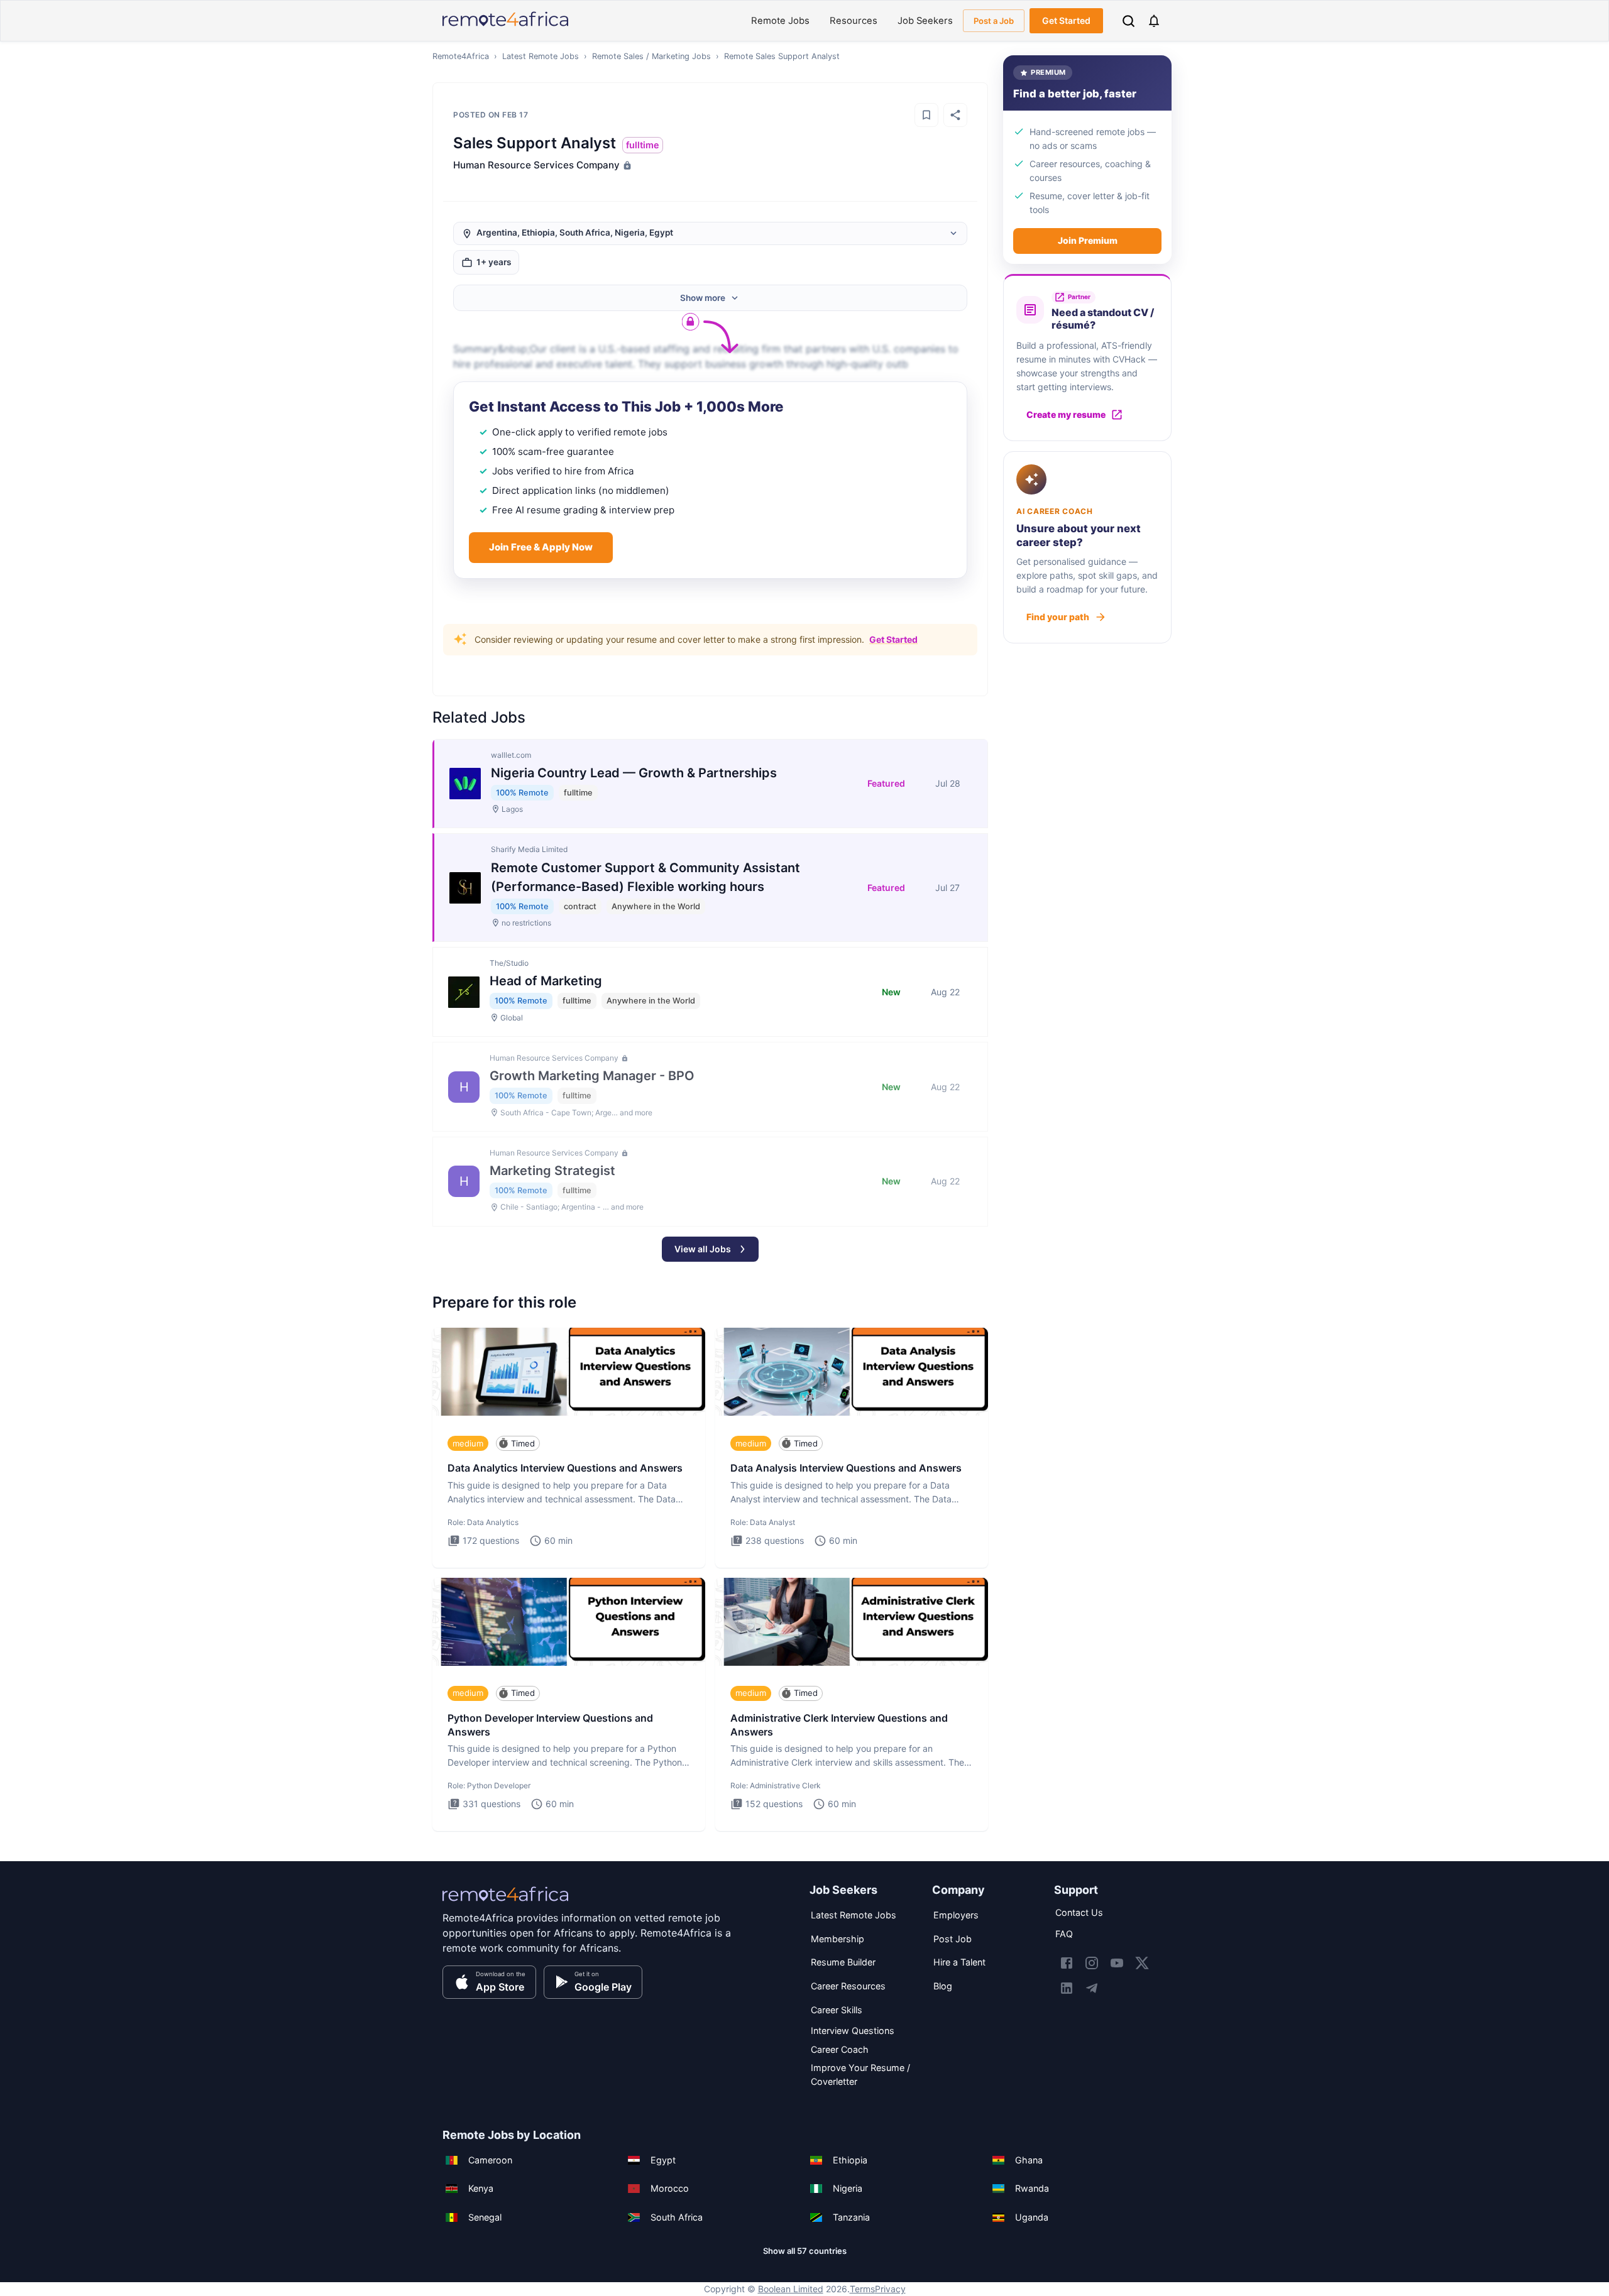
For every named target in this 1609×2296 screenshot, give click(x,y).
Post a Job (994, 21)
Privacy (890, 2289)
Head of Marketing (546, 981)
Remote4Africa (461, 56)
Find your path (1058, 617)
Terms (862, 2289)
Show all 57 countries (805, 2251)
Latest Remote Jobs (541, 56)
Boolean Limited (791, 2289)
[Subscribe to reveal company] (626, 165)
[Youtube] (1117, 1963)
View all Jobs (703, 1249)
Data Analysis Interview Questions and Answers (846, 1468)
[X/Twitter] (1142, 1963)
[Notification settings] (1154, 21)
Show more (703, 298)
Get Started (1066, 20)
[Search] (1128, 21)
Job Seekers (925, 21)
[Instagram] (1092, 1963)
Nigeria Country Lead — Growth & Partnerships (634, 773)
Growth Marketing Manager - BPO (592, 1076)
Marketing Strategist (552, 1171)
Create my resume (1066, 414)
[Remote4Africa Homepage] (505, 27)
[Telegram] (1092, 1988)
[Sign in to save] (926, 115)
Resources (854, 21)
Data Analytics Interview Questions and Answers (565, 1468)
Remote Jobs (780, 21)
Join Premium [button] (1088, 240)
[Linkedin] (1067, 1988)
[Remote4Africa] (505, 1903)
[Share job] (955, 115)
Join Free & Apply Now (541, 547)
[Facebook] (1067, 1963)
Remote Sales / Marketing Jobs (651, 56)
